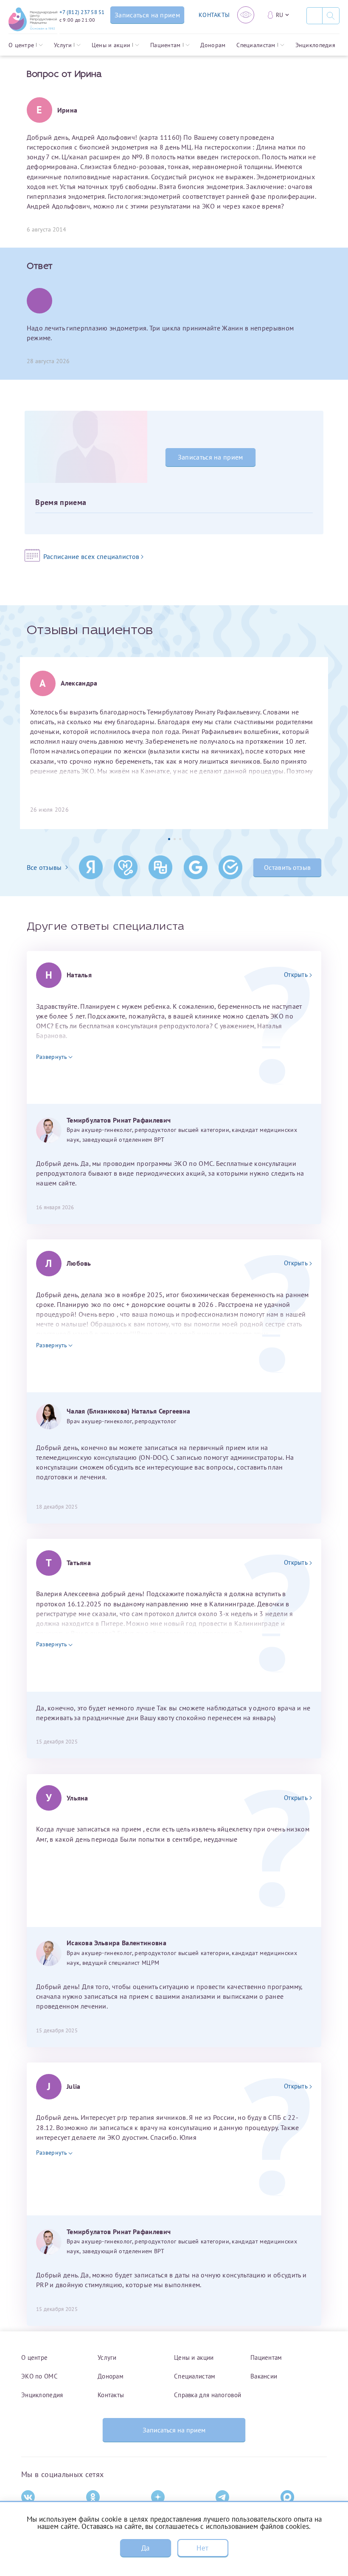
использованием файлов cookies (257, 2526)
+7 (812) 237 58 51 (82, 12)
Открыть (296, 975)
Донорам (213, 45)
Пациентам (166, 45)
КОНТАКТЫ (214, 15)
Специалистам (256, 45)
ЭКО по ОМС (39, 2376)
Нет (202, 2548)
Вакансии (264, 2376)
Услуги (63, 45)
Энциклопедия (315, 45)
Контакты (111, 2395)
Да (146, 2548)
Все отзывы (44, 867)
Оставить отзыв (287, 867)
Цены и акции (111, 45)
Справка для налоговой (208, 2395)
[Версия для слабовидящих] (246, 15)
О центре (21, 45)
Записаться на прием (210, 457)
